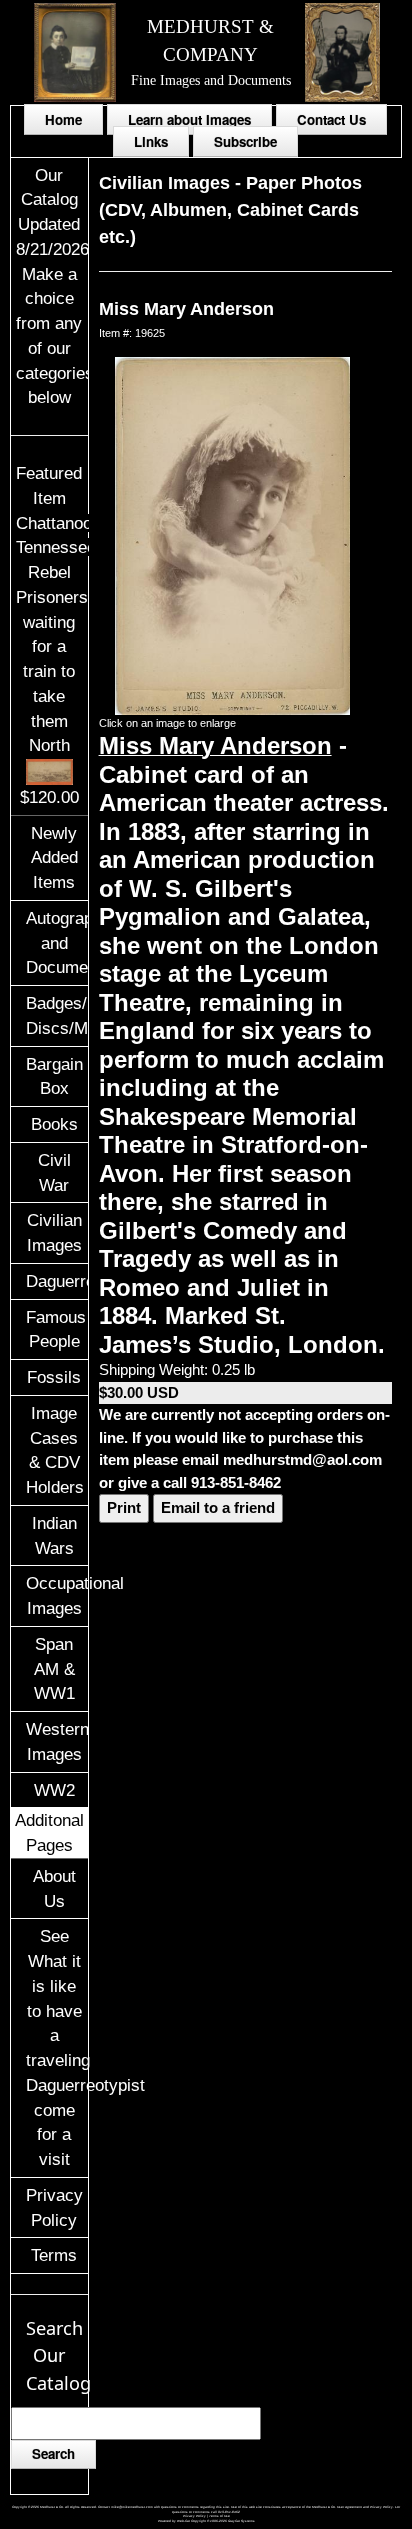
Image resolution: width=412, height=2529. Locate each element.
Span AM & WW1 (54, 1669)
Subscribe (245, 141)
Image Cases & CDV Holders (55, 1450)
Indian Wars (54, 1535)
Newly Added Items (54, 858)
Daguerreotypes (56, 1281)
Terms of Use (219, 2516)
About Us (54, 1888)
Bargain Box (54, 1076)
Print (124, 1507)
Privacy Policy (54, 2207)
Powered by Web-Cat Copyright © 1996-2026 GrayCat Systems (206, 2521)
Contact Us (331, 119)
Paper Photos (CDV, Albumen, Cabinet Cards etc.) (230, 210)
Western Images (56, 1741)
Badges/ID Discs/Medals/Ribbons (56, 1015)
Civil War (54, 1172)
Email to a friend (218, 1507)
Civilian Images (54, 1232)
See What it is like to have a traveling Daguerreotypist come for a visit (56, 2047)
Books (54, 1124)
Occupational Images (56, 1595)
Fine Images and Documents (211, 80)
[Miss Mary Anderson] (232, 534)
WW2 (54, 1790)
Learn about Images (189, 119)
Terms (54, 2255)
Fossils (54, 1377)
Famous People (56, 1329)
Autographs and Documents (56, 943)
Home (63, 119)
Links (151, 141)
